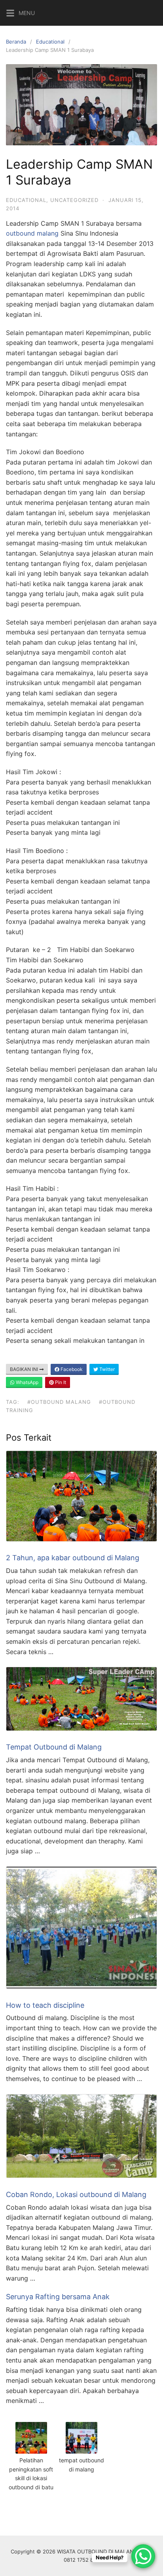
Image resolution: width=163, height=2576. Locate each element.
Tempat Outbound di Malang (54, 1747)
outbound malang (32, 233)
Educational (50, 42)
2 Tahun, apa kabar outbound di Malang (73, 1558)
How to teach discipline (45, 2005)
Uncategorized (74, 200)
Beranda (16, 42)
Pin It (60, 1382)
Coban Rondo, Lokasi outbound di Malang (76, 2194)
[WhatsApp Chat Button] (143, 2556)
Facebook (71, 1369)
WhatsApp (27, 1382)
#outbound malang (59, 1402)
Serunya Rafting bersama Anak (58, 2297)
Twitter (106, 1369)
